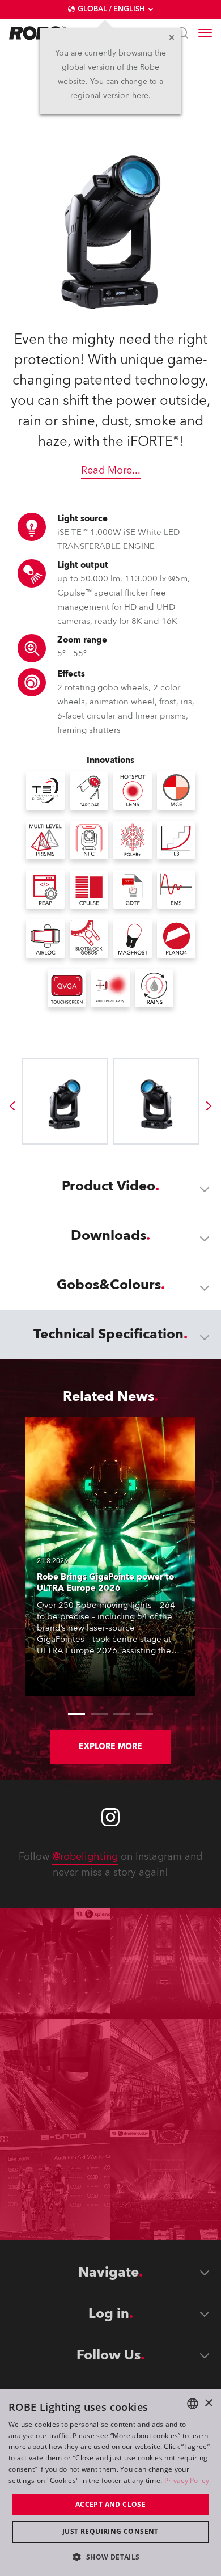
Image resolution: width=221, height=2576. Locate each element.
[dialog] (110, 2483)
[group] (12, 1106)
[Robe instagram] (110, 1817)
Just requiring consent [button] (110, 2531)
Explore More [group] (110, 1747)
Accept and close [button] (110, 2504)
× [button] (208, 2403)
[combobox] (193, 2404)
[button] (110, 2556)
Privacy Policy (187, 2480)
